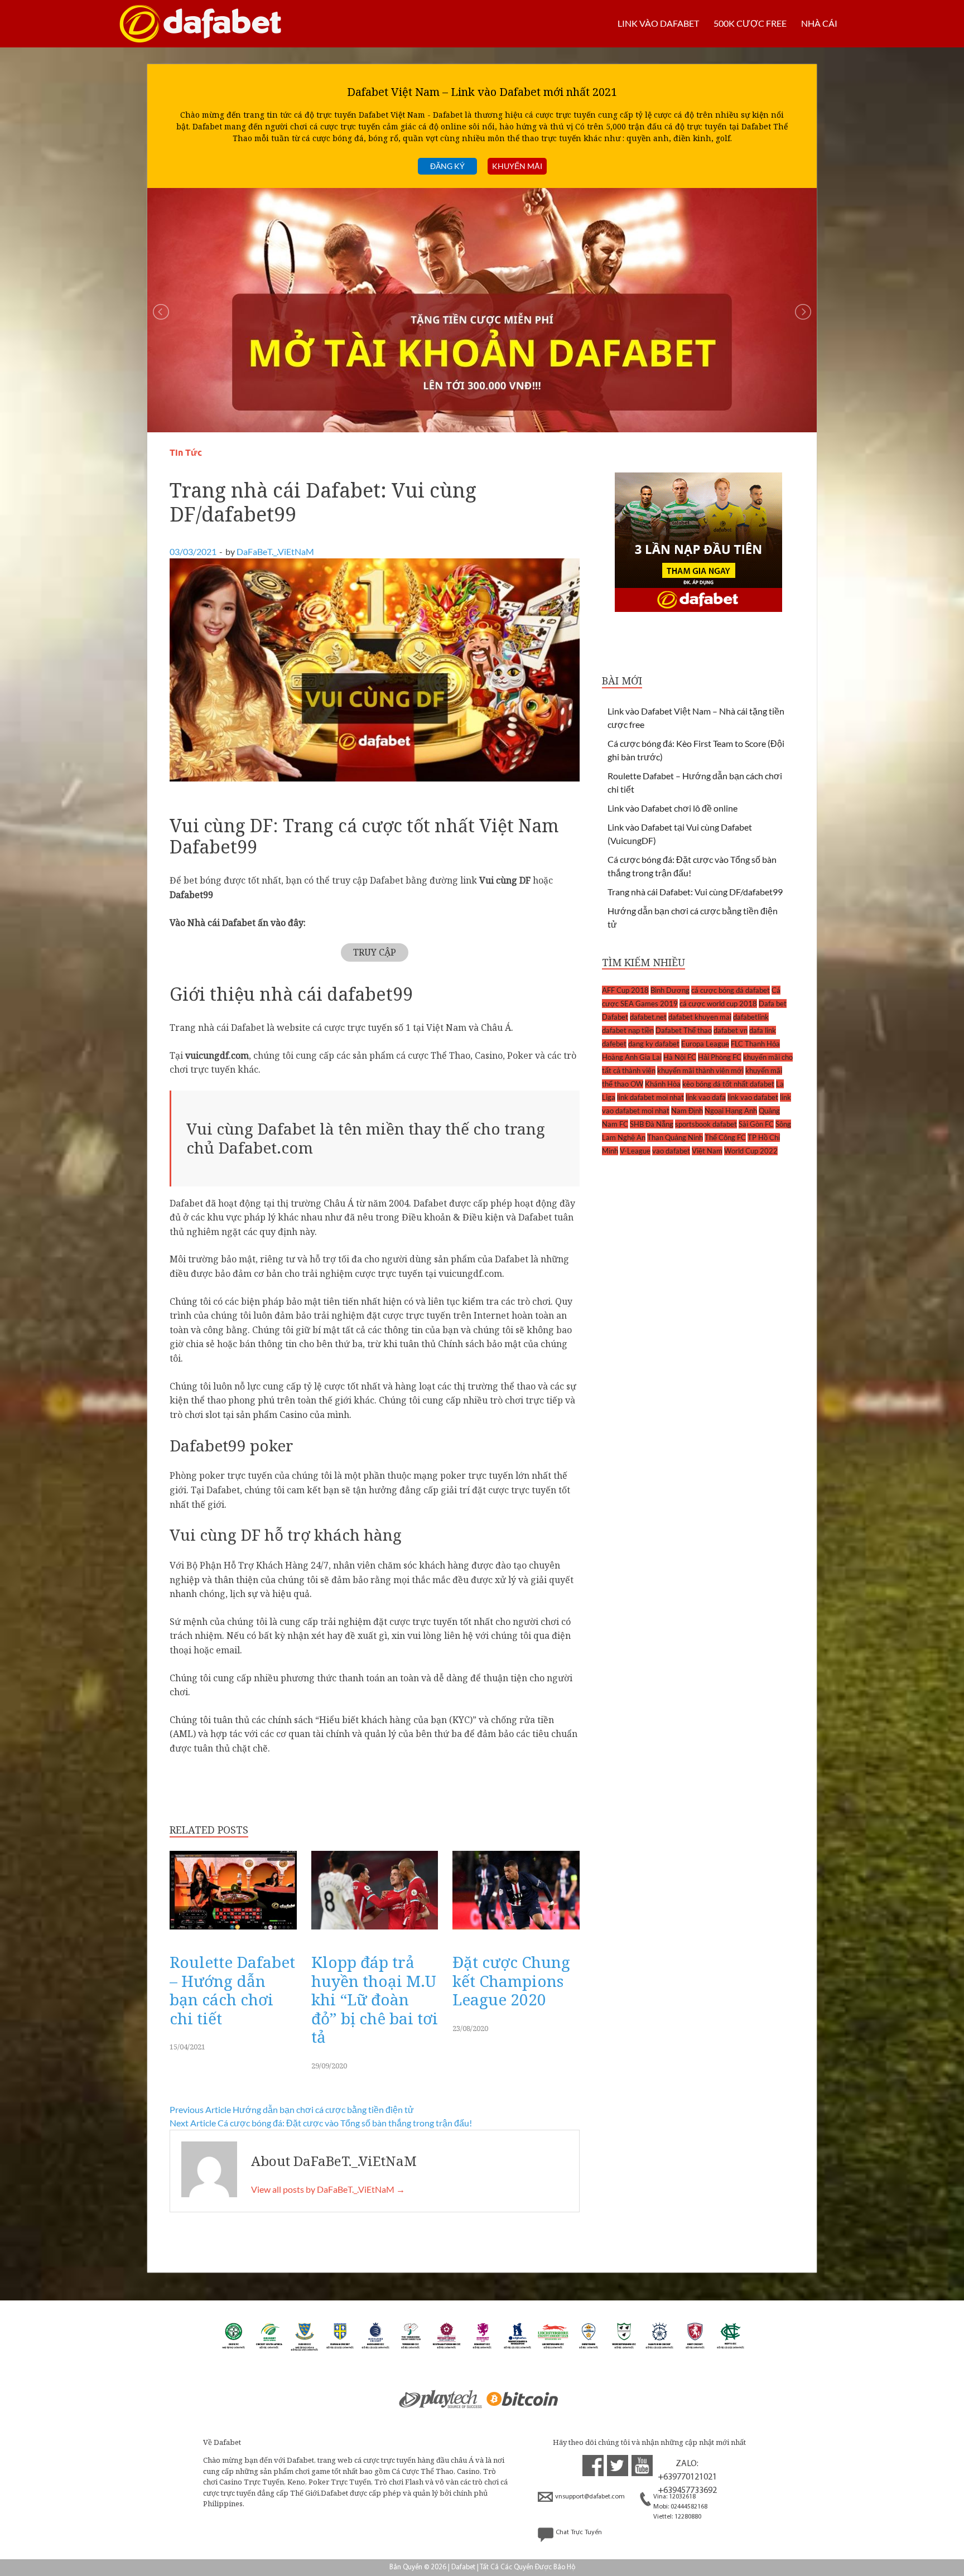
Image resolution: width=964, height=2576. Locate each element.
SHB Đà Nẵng (652, 1124)
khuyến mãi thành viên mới (700, 1070)
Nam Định (687, 1111)
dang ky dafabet (654, 1044)
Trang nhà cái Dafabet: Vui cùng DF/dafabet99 (695, 892)
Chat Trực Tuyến (579, 2532)
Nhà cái (819, 23)
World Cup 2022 (751, 1151)
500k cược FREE (750, 23)
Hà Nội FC (680, 1057)
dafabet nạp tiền (628, 1030)
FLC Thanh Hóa (755, 1044)
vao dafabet (671, 1151)
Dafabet (615, 1017)
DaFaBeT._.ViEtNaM (275, 551)
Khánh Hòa (663, 1084)
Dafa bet (773, 1004)
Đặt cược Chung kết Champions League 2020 (511, 1981)
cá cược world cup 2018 (718, 1004)
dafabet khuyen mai (700, 1017)
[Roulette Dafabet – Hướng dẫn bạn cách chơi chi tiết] (233, 1932)
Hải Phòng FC (720, 1057)
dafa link (763, 1030)
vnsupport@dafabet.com (590, 2497)
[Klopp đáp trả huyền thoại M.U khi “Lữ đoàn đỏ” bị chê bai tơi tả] (375, 1932)
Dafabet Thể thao (684, 1030)
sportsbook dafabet (706, 1124)
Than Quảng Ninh (675, 1137)
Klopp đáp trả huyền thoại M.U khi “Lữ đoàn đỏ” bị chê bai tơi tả (375, 1999)
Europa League (705, 1044)
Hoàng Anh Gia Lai (632, 1057)
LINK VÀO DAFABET (658, 23)
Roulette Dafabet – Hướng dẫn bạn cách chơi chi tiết (232, 1990)
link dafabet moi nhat (650, 1097)
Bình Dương (670, 990)
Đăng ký (447, 166)
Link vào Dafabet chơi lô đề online (673, 808)
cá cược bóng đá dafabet (731, 990)
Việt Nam (707, 1151)
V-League (635, 1151)
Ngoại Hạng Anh (731, 1111)
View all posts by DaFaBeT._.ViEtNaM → (328, 2189)
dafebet (614, 1044)
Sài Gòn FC (756, 1124)
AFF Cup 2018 (625, 990)
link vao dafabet (753, 1097)
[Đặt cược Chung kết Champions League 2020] (516, 1932)
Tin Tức (186, 453)
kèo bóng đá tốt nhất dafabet (728, 1084)
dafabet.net (648, 1017)
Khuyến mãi (517, 166)
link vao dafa (706, 1097)
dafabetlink (751, 1017)
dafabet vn (731, 1030)
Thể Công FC (725, 1137)
